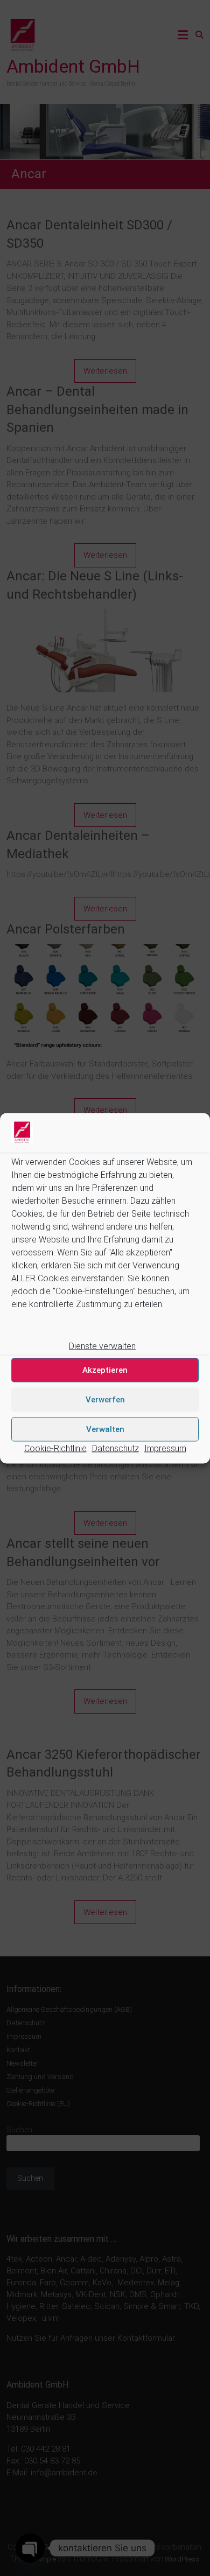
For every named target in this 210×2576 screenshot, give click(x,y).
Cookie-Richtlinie (55, 1448)
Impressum (165, 1448)
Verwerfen (105, 1400)
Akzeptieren (105, 1370)
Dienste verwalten (102, 1346)
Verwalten (105, 1429)
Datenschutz (115, 1448)
